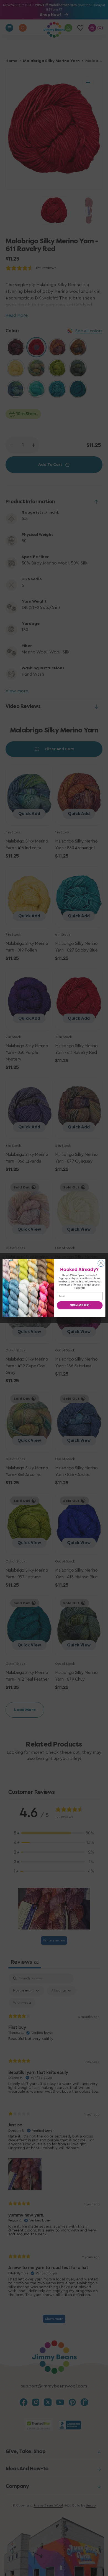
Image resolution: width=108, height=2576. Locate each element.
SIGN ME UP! (80, 1305)
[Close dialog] (101, 1263)
